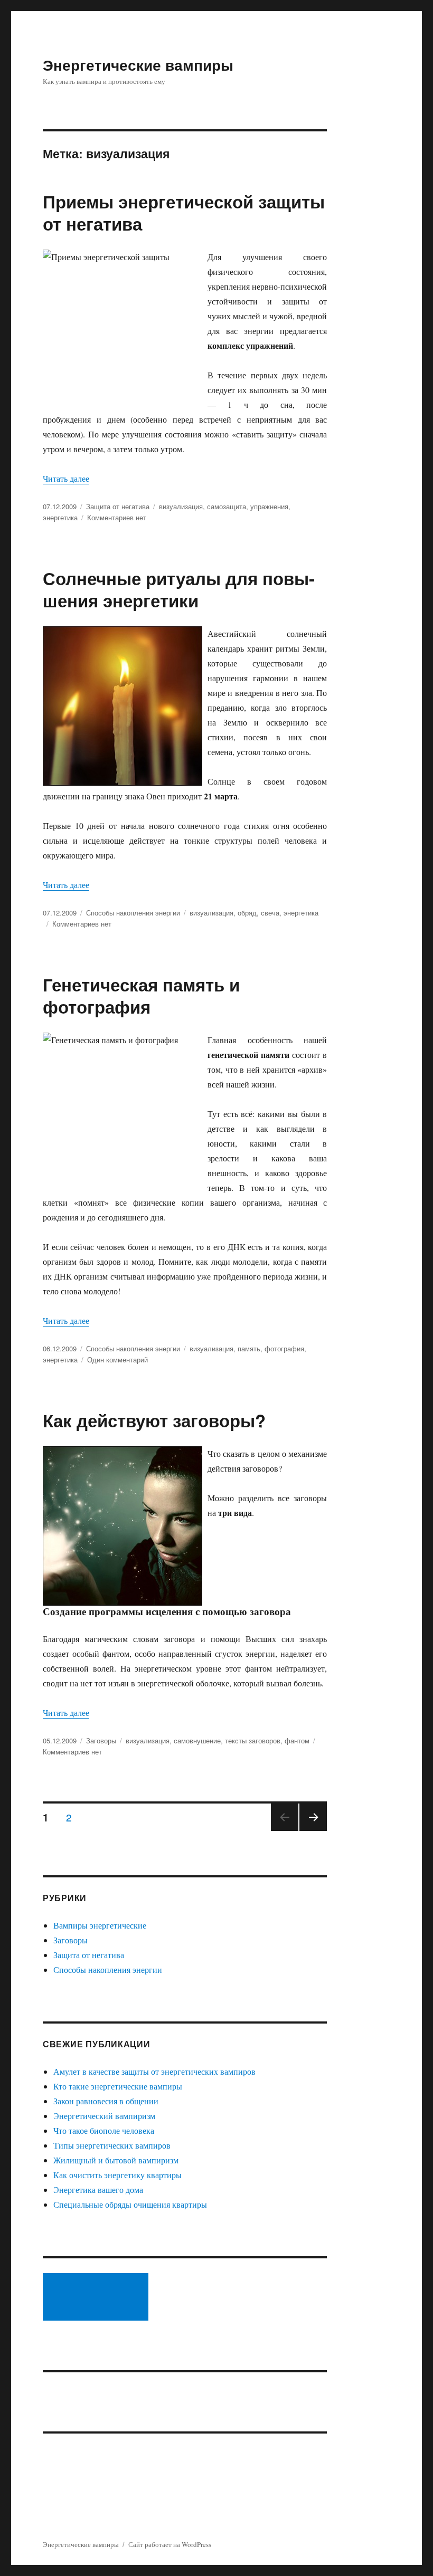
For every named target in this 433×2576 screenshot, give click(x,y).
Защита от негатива (118, 506)
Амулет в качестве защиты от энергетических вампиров (154, 2071)
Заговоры (101, 1740)
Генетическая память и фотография (141, 995)
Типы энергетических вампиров (112, 2145)
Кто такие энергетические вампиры (118, 2086)
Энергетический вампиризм (104, 2116)
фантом (297, 1740)
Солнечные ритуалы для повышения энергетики (179, 589)
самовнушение (197, 1740)
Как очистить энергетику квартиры (117, 2175)
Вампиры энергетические (100, 1925)
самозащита (227, 506)
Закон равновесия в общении (106, 2101)
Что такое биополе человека (104, 2130)
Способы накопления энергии (133, 913)
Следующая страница (313, 1830)
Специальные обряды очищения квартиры (130, 2204)
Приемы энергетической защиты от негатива (184, 212)
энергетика (60, 517)
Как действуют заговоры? (154, 1420)
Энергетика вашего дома (98, 2189)
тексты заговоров (253, 1740)
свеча (270, 913)
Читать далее (66, 478)
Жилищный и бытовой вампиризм (116, 2160)
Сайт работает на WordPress (170, 2544)
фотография (284, 1348)
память (249, 1348)
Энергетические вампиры (138, 65)
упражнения (269, 506)
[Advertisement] (98, 2298)
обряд (247, 913)
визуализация (181, 506)
